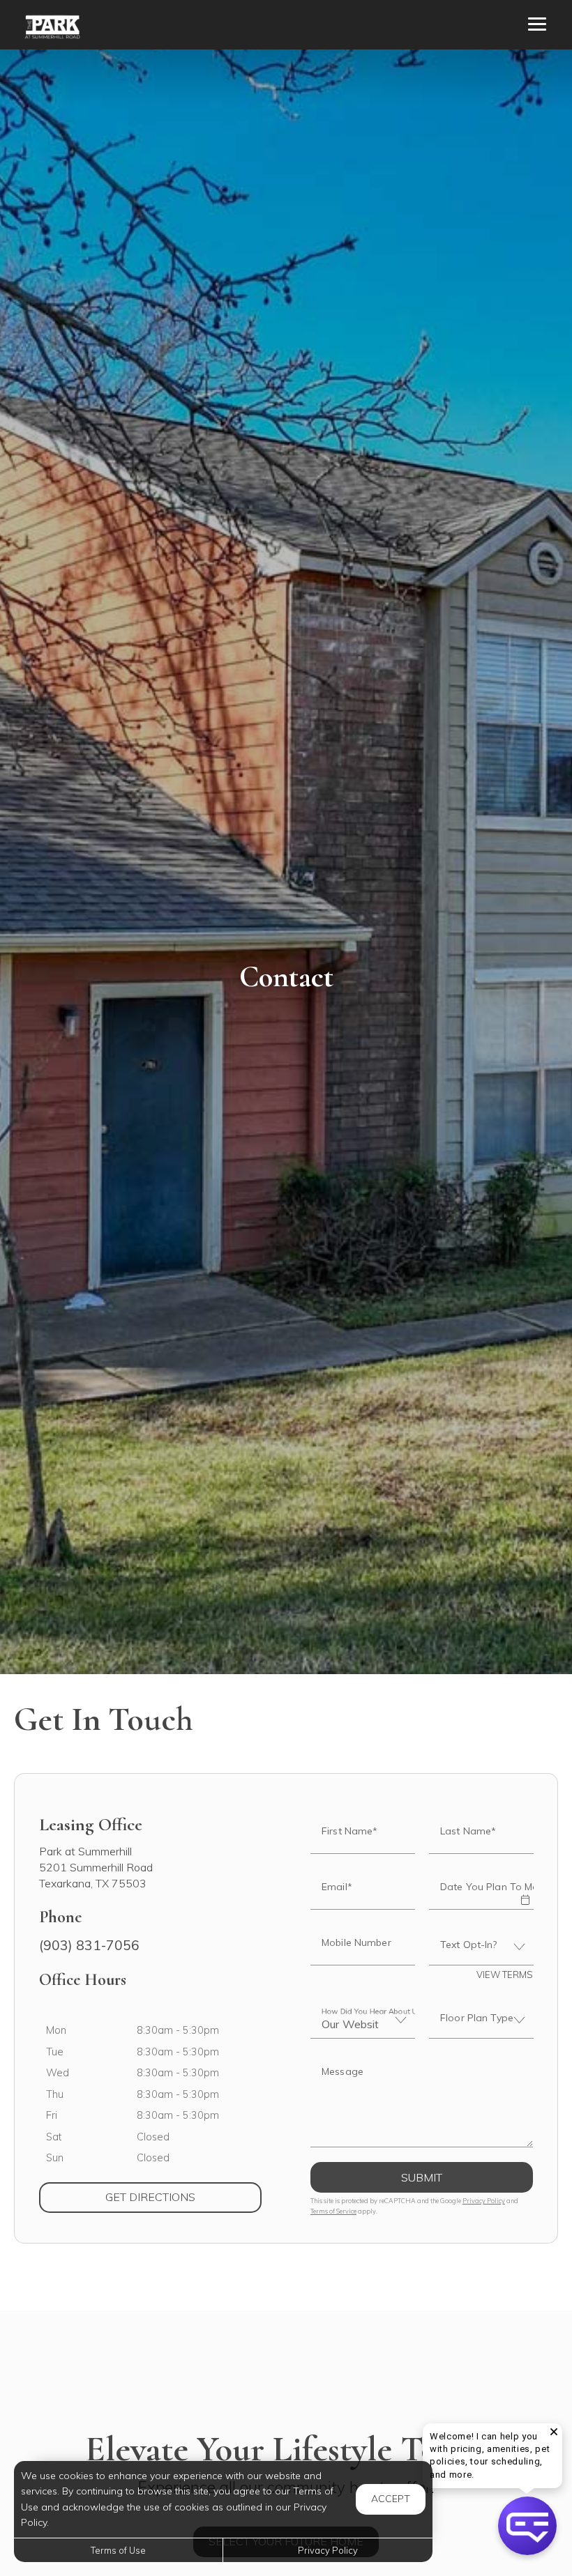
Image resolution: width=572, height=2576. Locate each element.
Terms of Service (333, 2211)
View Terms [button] (505, 1975)
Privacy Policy (484, 2201)
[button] (525, 1890)
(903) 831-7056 (89, 1945)
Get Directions (183, 2196)
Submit (422, 2177)
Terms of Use (118, 2550)
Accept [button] (391, 2499)
